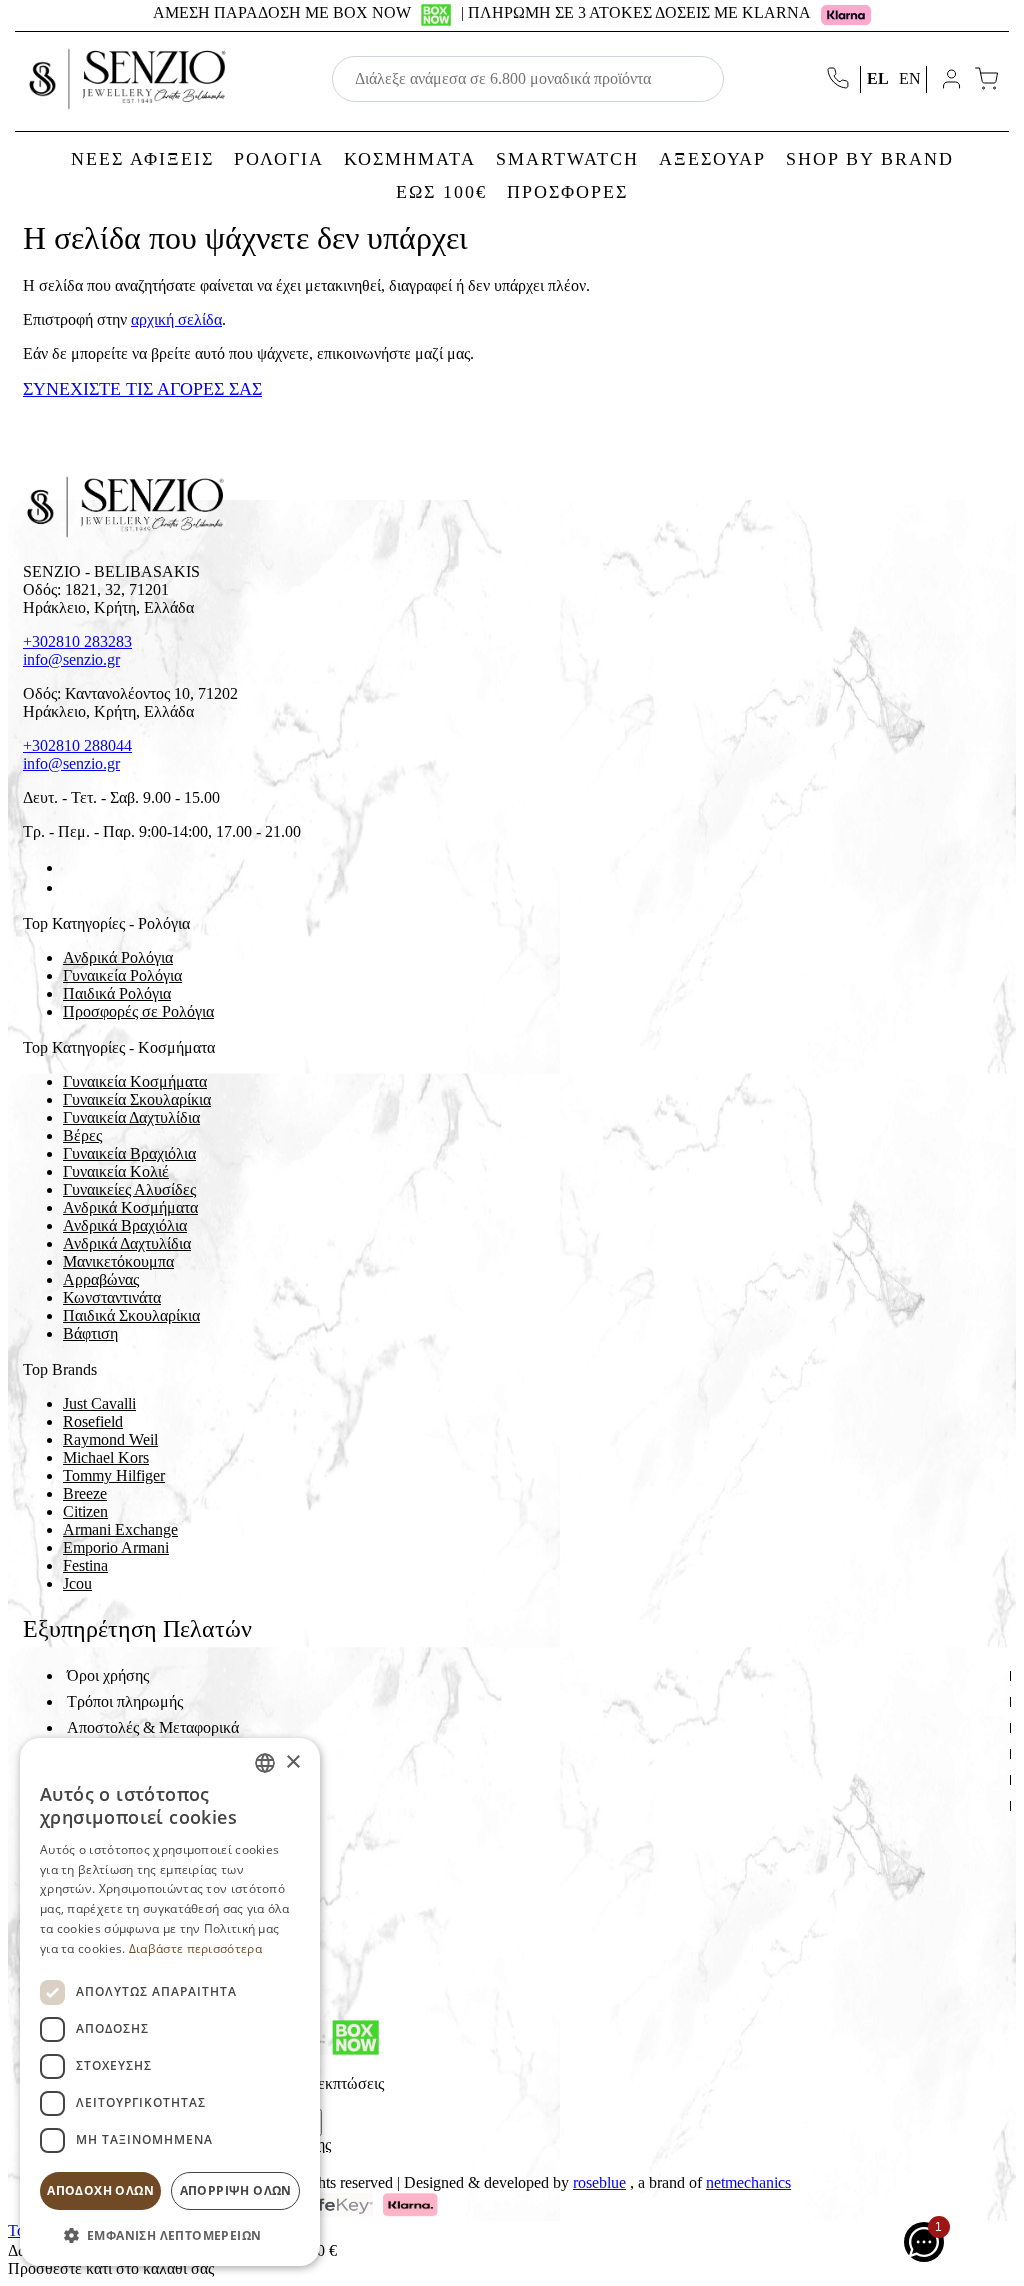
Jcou (77, 1583)
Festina (85, 1565)
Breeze (85, 1493)
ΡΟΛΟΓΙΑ (279, 159)
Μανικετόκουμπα (118, 1261)
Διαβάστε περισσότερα (195, 1948)
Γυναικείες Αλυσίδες (129, 1189)
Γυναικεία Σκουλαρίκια (137, 1099)
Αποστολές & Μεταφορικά (153, 1727)
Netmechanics (748, 2182)
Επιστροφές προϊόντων (140, 1753)
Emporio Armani (116, 1547)
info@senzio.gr (71, 659)
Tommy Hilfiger (114, 1475)
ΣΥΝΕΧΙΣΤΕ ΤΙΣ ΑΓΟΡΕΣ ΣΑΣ (142, 389)
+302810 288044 (77, 745)
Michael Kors (106, 1457)
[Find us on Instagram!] (71, 887)
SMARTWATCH (567, 159)
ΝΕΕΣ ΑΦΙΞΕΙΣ (142, 159)
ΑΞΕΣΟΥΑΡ (712, 159)
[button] (170, 2234)
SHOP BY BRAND (870, 159)
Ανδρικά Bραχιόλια (125, 1225)
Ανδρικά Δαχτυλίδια (127, 1243)
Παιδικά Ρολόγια (117, 993)
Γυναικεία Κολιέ (116, 1171)
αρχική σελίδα (176, 319)
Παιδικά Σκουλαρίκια (131, 1315)
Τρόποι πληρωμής (125, 1701)
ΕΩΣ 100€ (441, 192)
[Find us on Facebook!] (71, 867)
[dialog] (170, 2002)
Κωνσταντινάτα (112, 1297)
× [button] (292, 1762)
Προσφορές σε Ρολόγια (138, 1011)
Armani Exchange (120, 1529)
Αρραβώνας (101, 1279)
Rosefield (93, 1421)
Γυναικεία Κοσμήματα (135, 1081)
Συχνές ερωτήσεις (124, 1805)
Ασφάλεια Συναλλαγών (142, 1779)
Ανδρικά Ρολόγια (118, 957)
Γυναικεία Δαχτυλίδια (131, 1117)
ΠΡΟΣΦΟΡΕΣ (567, 192)
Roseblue (599, 2182)
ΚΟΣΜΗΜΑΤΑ (410, 159)
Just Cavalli (99, 1403)
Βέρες (82, 1135)
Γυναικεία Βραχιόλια (129, 1153)
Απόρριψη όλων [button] (236, 2190)
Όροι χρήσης (108, 1675)
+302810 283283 (77, 641)
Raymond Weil (110, 1439)
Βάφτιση (90, 1333)
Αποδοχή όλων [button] (100, 2190)
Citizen (85, 1511)
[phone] (840, 79)
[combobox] (265, 1763)
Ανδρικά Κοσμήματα (130, 1207)
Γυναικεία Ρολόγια (122, 975)
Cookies (93, 1831)
